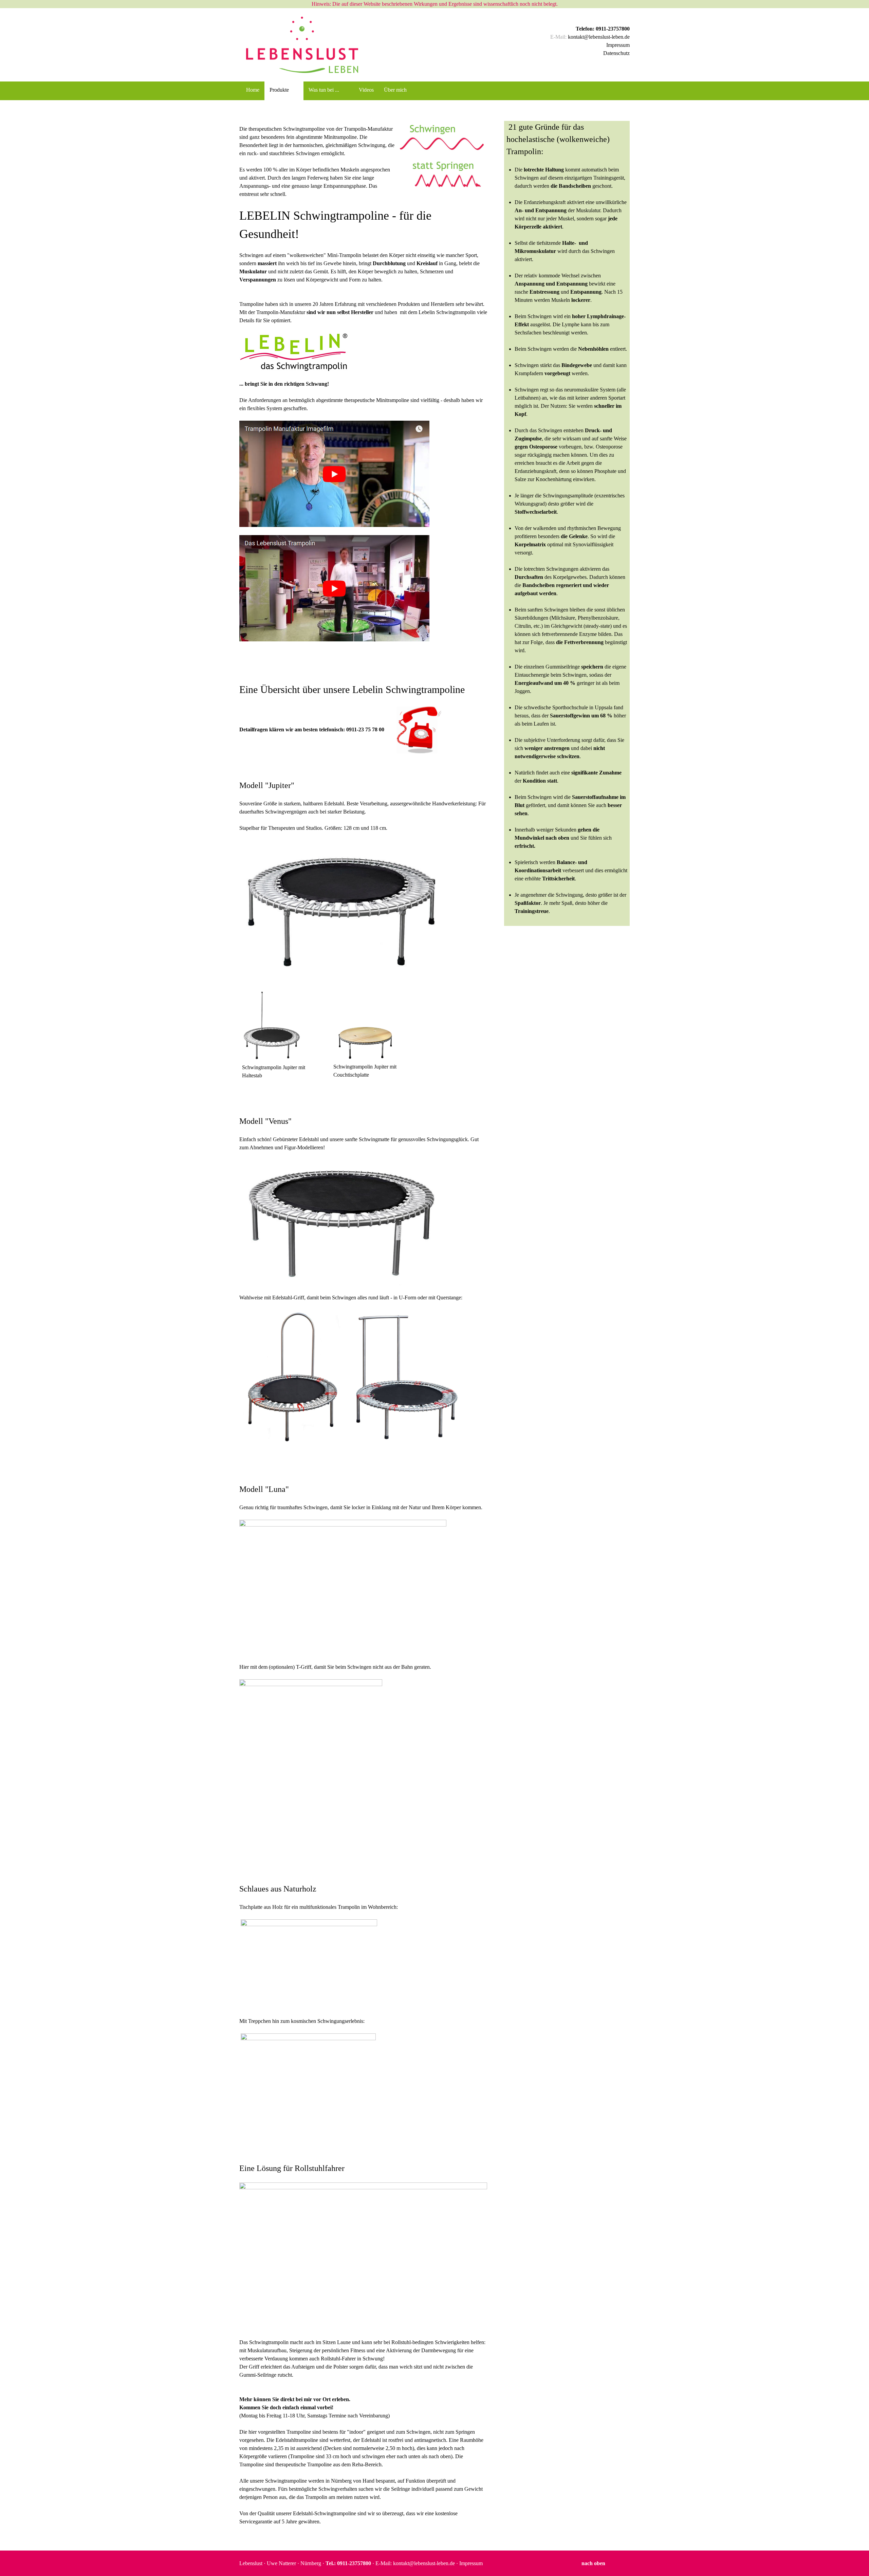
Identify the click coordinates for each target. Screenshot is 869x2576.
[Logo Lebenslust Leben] (299, 45)
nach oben (593, 2563)
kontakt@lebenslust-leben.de (599, 37)
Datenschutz (616, 53)
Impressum (618, 45)
